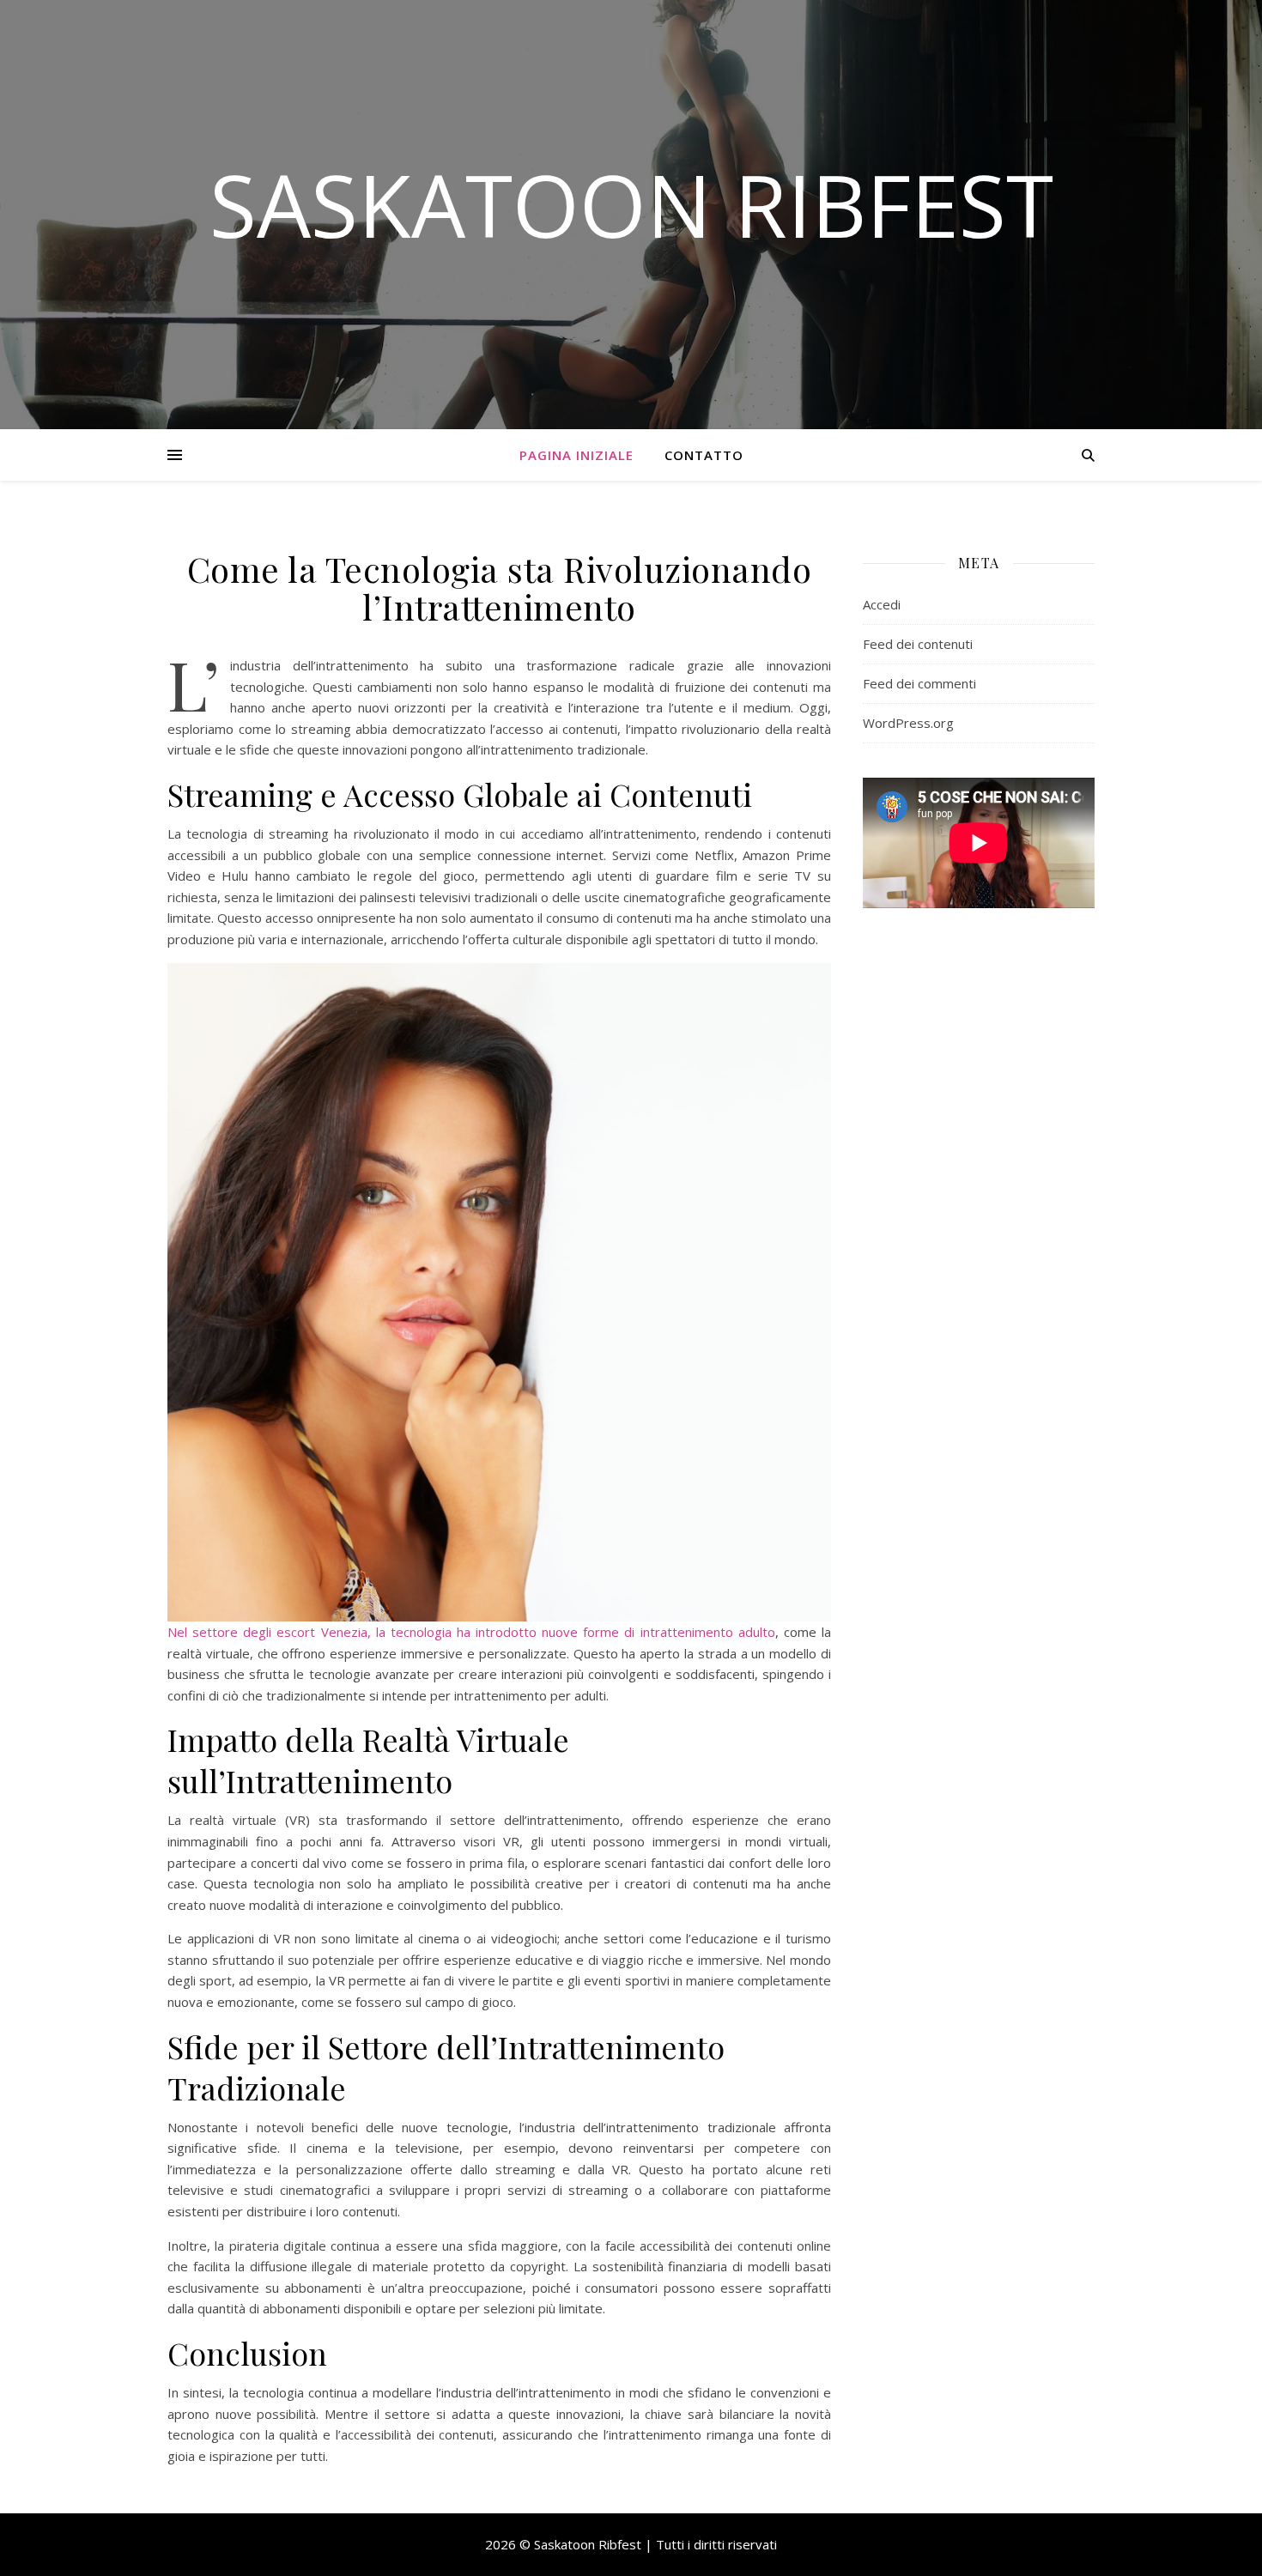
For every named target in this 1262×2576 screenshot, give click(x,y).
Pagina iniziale (576, 455)
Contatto (704, 455)
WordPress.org (908, 723)
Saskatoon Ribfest (631, 204)
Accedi (882, 604)
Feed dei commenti (919, 683)
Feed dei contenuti (918, 644)
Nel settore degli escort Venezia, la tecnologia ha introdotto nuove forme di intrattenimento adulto (471, 1632)
